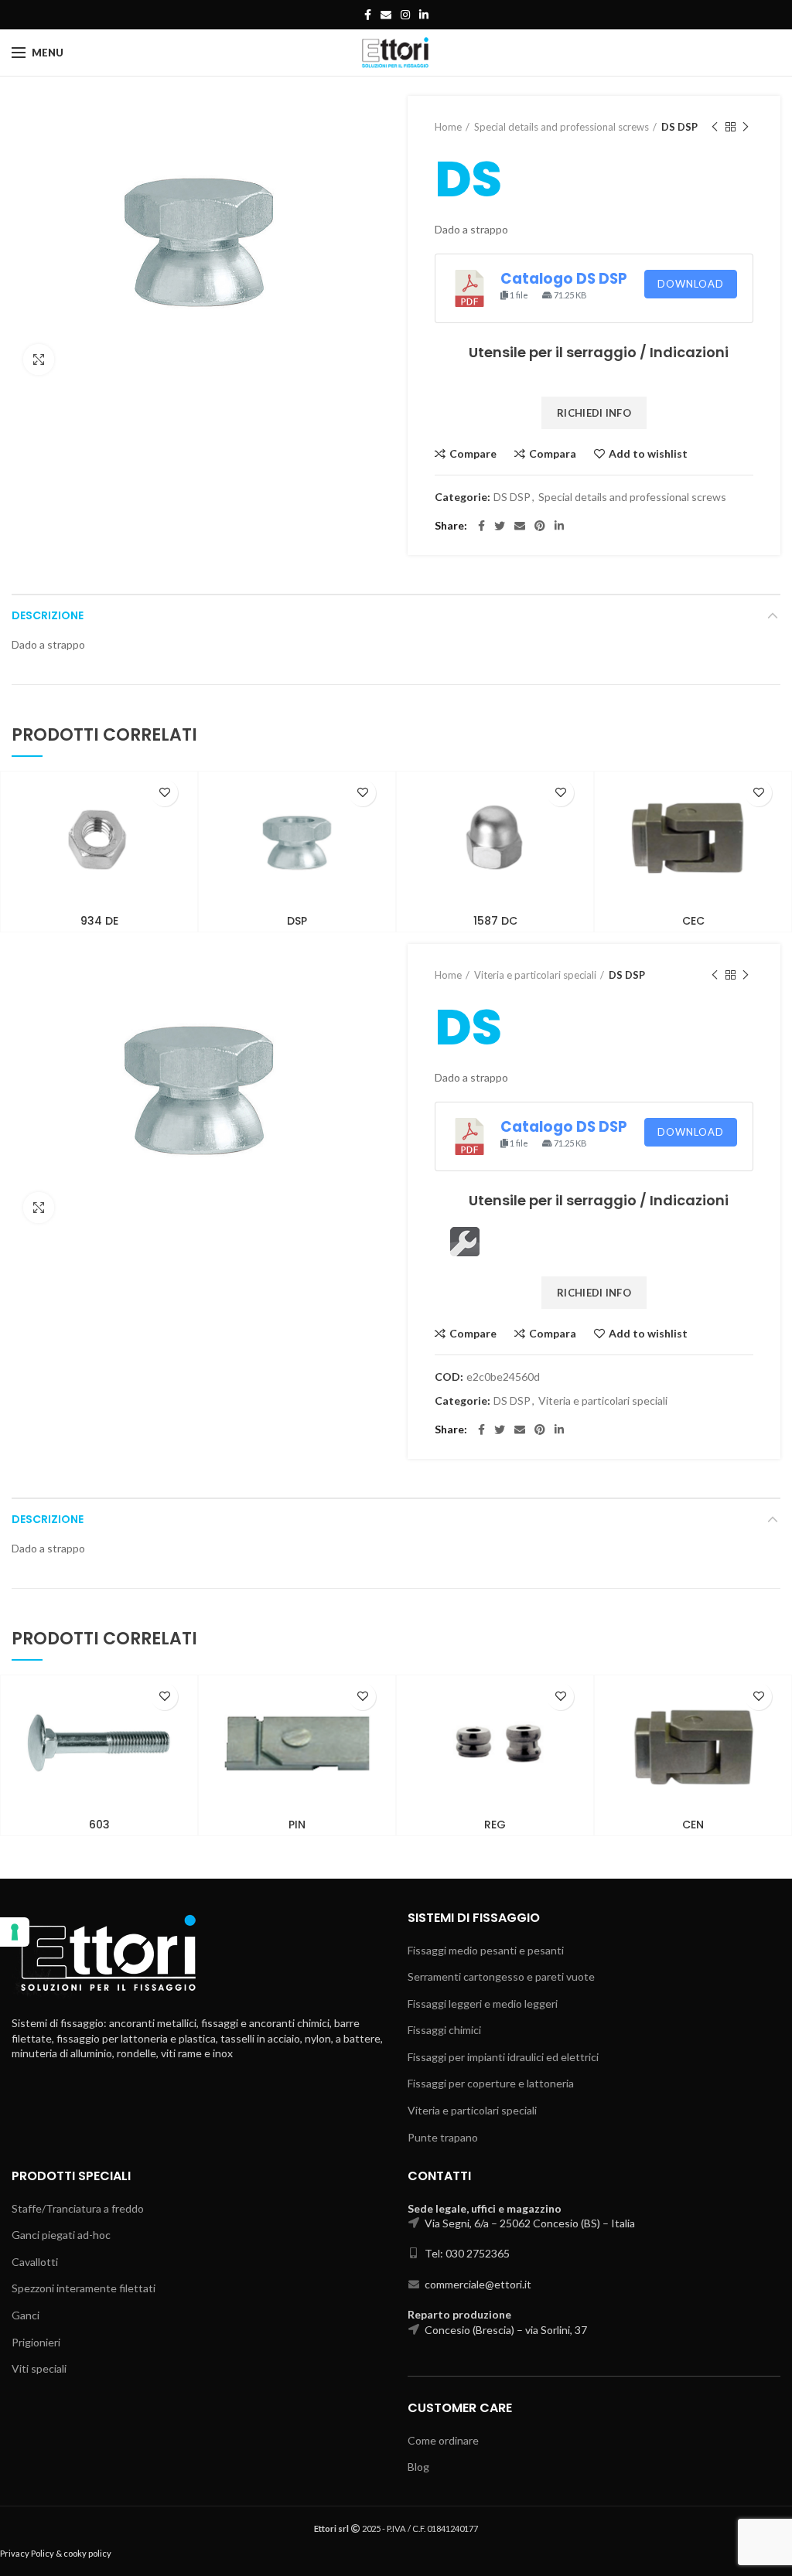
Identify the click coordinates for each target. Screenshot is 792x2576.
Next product (746, 127)
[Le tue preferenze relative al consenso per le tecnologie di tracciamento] (15, 1932)
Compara (553, 454)
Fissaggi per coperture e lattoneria (491, 2083)
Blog (418, 2467)
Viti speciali (39, 2368)
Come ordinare (443, 2440)
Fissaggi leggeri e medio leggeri (483, 2004)
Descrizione (48, 615)
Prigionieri (36, 2342)
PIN (297, 1825)
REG (495, 1825)
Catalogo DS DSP (564, 279)
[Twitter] (500, 526)
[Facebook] (368, 15)
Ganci (26, 2315)
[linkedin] (424, 15)
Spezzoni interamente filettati (84, 2288)
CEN (693, 1825)
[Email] (386, 15)
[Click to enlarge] (39, 359)
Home (448, 127)
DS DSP (679, 127)
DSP (297, 921)
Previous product (715, 127)
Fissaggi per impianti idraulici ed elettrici (503, 2057)
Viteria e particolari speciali (535, 975)
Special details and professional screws (562, 127)
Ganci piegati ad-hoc (61, 2235)
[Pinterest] (540, 526)
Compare (473, 454)
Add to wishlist (648, 454)
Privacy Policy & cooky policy (56, 2553)
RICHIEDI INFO (594, 413)
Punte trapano (443, 2137)
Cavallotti (35, 2262)
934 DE (99, 921)
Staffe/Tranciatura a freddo (78, 2208)
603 (99, 1825)
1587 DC (495, 921)
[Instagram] (405, 15)
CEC (693, 921)
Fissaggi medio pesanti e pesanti (486, 1950)
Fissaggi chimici (444, 2030)
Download (691, 284)
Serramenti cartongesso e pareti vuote (501, 1976)
